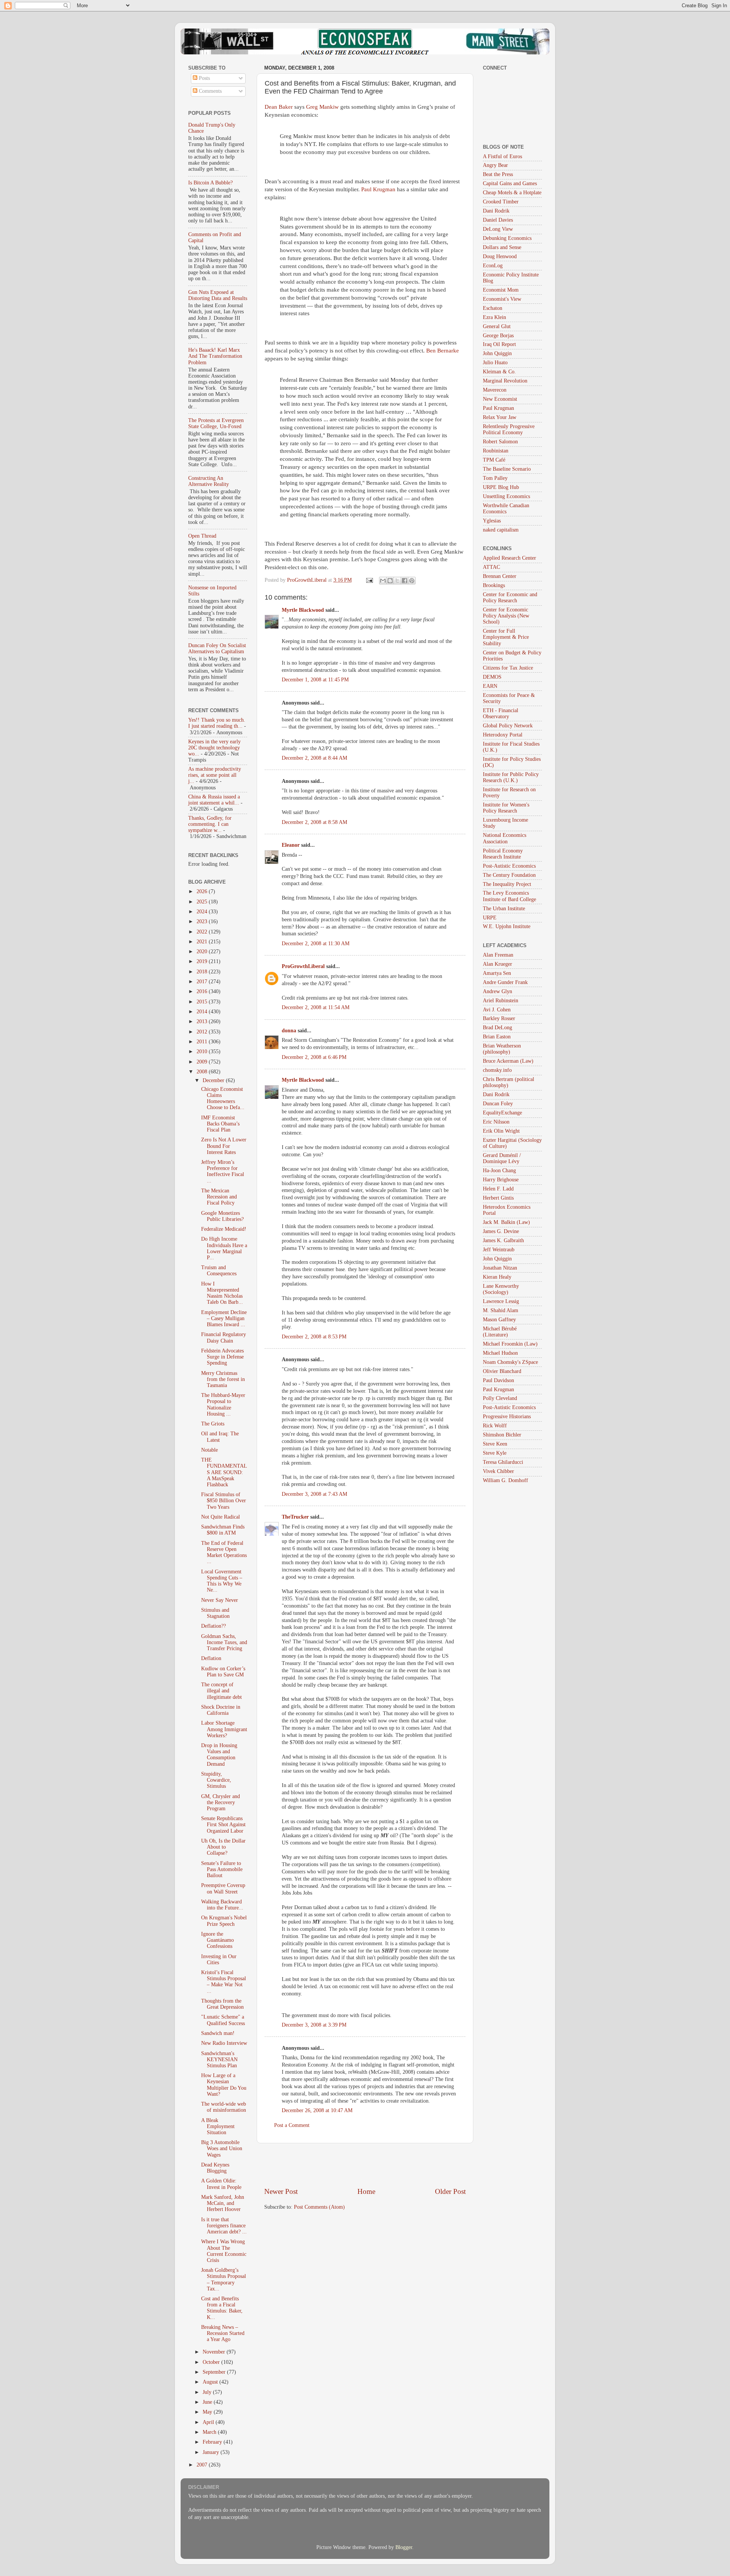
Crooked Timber (501, 202)
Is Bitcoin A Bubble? (210, 183)
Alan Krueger (498, 964)
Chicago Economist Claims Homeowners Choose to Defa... (223, 1098)
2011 (203, 1042)
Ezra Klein (494, 317)
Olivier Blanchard (502, 1371)
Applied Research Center (509, 558)
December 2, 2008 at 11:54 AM (316, 1007)
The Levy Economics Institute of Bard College (509, 896)
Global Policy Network (508, 726)
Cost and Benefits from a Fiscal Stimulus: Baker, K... (222, 2308)
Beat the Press (498, 174)
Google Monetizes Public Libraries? (222, 1216)
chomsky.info (497, 1070)
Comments (209, 91)
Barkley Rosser (499, 1018)
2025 (203, 902)
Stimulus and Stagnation (215, 1613)
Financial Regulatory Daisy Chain (224, 1337)
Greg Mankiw (322, 107)
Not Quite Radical (221, 1517)
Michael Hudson (500, 1353)
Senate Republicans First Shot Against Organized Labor (223, 1824)
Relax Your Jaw (500, 417)
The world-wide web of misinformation (224, 2107)
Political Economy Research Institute (503, 854)
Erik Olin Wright (501, 1131)
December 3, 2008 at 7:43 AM (314, 1494)
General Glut (497, 326)
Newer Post (281, 2191)
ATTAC (491, 567)
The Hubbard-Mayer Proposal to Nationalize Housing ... (223, 1405)
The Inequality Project (507, 884)
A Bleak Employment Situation (218, 2126)
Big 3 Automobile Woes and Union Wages (222, 2148)
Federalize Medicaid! (224, 1229)
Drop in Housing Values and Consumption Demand (219, 1755)
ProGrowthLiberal (303, 966)
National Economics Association (505, 838)
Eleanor (291, 845)
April (209, 2422)
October (212, 2362)
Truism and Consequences (219, 1271)
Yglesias (492, 521)
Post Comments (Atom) (319, 2207)
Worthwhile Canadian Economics (506, 509)
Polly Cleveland (500, 1398)
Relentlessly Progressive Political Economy (509, 429)
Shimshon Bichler (502, 1435)
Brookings (494, 585)
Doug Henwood (500, 256)
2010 (203, 1052)
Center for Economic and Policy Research (510, 598)
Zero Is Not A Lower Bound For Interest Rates (224, 1146)
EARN (490, 686)
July (208, 2392)
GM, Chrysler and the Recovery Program (221, 1802)
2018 (203, 972)
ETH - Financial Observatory (501, 713)
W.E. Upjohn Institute (507, 926)
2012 (203, 1032)
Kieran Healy (497, 1277)
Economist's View (502, 299)
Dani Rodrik (496, 211)
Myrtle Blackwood (303, 610)
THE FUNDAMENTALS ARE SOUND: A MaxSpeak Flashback (224, 1472)
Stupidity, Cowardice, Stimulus (216, 1780)
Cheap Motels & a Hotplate (512, 193)
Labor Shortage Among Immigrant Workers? (224, 1729)
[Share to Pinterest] (412, 581)
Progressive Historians (507, 1417)
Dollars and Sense (502, 247)
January (212, 2452)
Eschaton (493, 308)
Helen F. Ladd (498, 1189)
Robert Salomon (500, 442)
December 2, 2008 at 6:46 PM (314, 1057)
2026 (203, 891)
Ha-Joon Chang (499, 1171)
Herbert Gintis (498, 1198)
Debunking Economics (507, 238)
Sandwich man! (218, 2033)
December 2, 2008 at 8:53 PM (314, 1337)
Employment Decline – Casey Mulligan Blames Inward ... (224, 1318)
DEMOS (492, 677)
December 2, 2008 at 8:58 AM (314, 822)
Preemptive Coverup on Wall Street (223, 1888)
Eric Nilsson (496, 1122)
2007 (203, 2465)
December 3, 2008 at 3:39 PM (314, 2025)
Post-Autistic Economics (509, 866)
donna (289, 1031)
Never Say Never (220, 1600)
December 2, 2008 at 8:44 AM (314, 758)
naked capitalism (501, 530)
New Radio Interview (224, 2043)
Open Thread (202, 536)
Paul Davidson (498, 1380)
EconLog (493, 266)
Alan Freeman (498, 955)
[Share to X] (397, 581)
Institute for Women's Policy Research (506, 808)
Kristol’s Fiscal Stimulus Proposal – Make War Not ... (224, 1982)
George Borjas (498, 336)
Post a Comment (292, 2125)
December (214, 1080)
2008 (203, 1072)
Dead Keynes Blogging (215, 2168)
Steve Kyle (495, 1453)
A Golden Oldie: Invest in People (221, 2184)
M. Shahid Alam (501, 1310)
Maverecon (495, 390)
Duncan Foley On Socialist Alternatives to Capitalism (217, 648)
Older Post (450, 2191)
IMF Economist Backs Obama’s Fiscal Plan (220, 1124)
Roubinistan (496, 451)
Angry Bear (495, 165)
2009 (203, 1062)
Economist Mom (501, 290)
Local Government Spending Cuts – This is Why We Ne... (222, 1581)
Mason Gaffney (499, 1320)
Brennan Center (500, 576)
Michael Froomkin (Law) (510, 1344)
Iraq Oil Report (499, 344)
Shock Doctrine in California (221, 1710)
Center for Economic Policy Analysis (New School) (506, 616)
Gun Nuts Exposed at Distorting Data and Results (218, 295)
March (210, 2432)
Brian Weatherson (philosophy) (502, 1049)
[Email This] (383, 581)
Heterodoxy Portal (503, 735)
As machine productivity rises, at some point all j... (215, 775)
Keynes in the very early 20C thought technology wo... (214, 748)
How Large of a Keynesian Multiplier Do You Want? (224, 2085)
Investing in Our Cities (219, 1959)
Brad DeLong (498, 1028)
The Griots (213, 1424)
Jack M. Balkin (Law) (506, 1222)
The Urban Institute (504, 909)
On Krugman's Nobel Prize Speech (224, 1921)
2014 (203, 1012)
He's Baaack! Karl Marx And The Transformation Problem (215, 356)
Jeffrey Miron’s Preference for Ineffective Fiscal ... (223, 1171)
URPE (490, 918)
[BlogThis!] (390, 581)
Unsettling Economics (506, 496)
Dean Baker (279, 107)
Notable (209, 1450)
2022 (203, 932)
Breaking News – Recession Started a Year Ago (223, 2333)
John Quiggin (497, 353)
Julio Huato (495, 363)
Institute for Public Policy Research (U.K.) (511, 777)
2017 (203, 982)
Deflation (211, 1658)
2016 (203, 991)
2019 (203, 961)
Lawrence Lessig (501, 1301)
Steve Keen (495, 1444)
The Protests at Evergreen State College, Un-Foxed (216, 423)
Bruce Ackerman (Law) (508, 1061)
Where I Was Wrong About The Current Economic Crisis (224, 2251)
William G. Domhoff (505, 1480)
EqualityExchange (502, 1113)
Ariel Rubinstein (501, 1001)
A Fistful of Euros (502, 156)
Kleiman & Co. (499, 372)
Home (366, 2191)
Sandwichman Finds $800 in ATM (223, 1530)
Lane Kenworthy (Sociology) (501, 1289)
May (208, 2412)
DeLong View (498, 229)
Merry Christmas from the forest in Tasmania (223, 1379)
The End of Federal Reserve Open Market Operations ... (224, 1552)
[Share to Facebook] (405, 581)
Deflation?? (213, 1626)
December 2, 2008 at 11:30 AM (316, 944)
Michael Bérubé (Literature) (500, 1332)
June (208, 2402)
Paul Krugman (378, 189)
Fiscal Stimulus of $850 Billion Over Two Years (224, 1501)
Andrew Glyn (498, 991)
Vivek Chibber (498, 1471)
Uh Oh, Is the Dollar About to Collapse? (223, 1847)
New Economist (500, 399)
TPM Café (494, 460)
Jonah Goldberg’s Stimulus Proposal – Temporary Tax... (224, 2279)
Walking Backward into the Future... (222, 1905)
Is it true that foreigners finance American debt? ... (224, 2226)
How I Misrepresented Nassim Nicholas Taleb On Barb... (222, 1293)
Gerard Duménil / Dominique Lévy (502, 1158)
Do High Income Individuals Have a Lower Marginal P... (224, 1248)
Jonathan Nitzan (500, 1268)
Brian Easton (497, 1037)
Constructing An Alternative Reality (209, 481)
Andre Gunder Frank (505, 982)
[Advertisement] (365, 2165)
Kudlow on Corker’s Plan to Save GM (223, 1672)
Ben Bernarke (443, 351)
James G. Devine (501, 1231)
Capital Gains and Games (510, 183)
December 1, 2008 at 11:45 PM (315, 680)
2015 (203, 1002)
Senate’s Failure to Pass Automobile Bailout (222, 1869)
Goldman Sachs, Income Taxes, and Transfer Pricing (224, 1642)
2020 (203, 952)
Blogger (404, 2547)
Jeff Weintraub (499, 1250)
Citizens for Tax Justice (508, 668)
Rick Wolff (495, 1426)
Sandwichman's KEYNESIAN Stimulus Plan (219, 2059)
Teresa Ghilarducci (503, 1462)
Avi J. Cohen (497, 1010)
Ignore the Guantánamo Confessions (217, 1940)
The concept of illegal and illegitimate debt (221, 1691)
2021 (203, 942)
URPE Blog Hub (501, 487)
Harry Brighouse (501, 1180)
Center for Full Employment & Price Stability (506, 637)
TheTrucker (295, 1517)
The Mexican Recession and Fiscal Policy (219, 1197)
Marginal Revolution (505, 381)
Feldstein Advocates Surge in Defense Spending (222, 1357)
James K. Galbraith (503, 1240)
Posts (204, 78)
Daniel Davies (498, 220)
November (215, 2352)
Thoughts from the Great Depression (222, 2004)
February (213, 2442)
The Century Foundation (509, 875)
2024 (203, 912)
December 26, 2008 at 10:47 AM (317, 2110)
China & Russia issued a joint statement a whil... (214, 800)
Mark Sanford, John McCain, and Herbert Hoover (223, 2203)
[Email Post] (369, 580)
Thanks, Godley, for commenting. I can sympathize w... (210, 824)
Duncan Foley (498, 1104)
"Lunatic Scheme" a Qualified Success (223, 2020)
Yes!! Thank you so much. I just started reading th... (217, 723)
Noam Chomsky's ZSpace (510, 1362)
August (211, 2382)
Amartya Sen (497, 973)
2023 (203, 921)
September (215, 2372)
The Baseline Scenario (507, 469)
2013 (203, 1021)
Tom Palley (495, 478)
